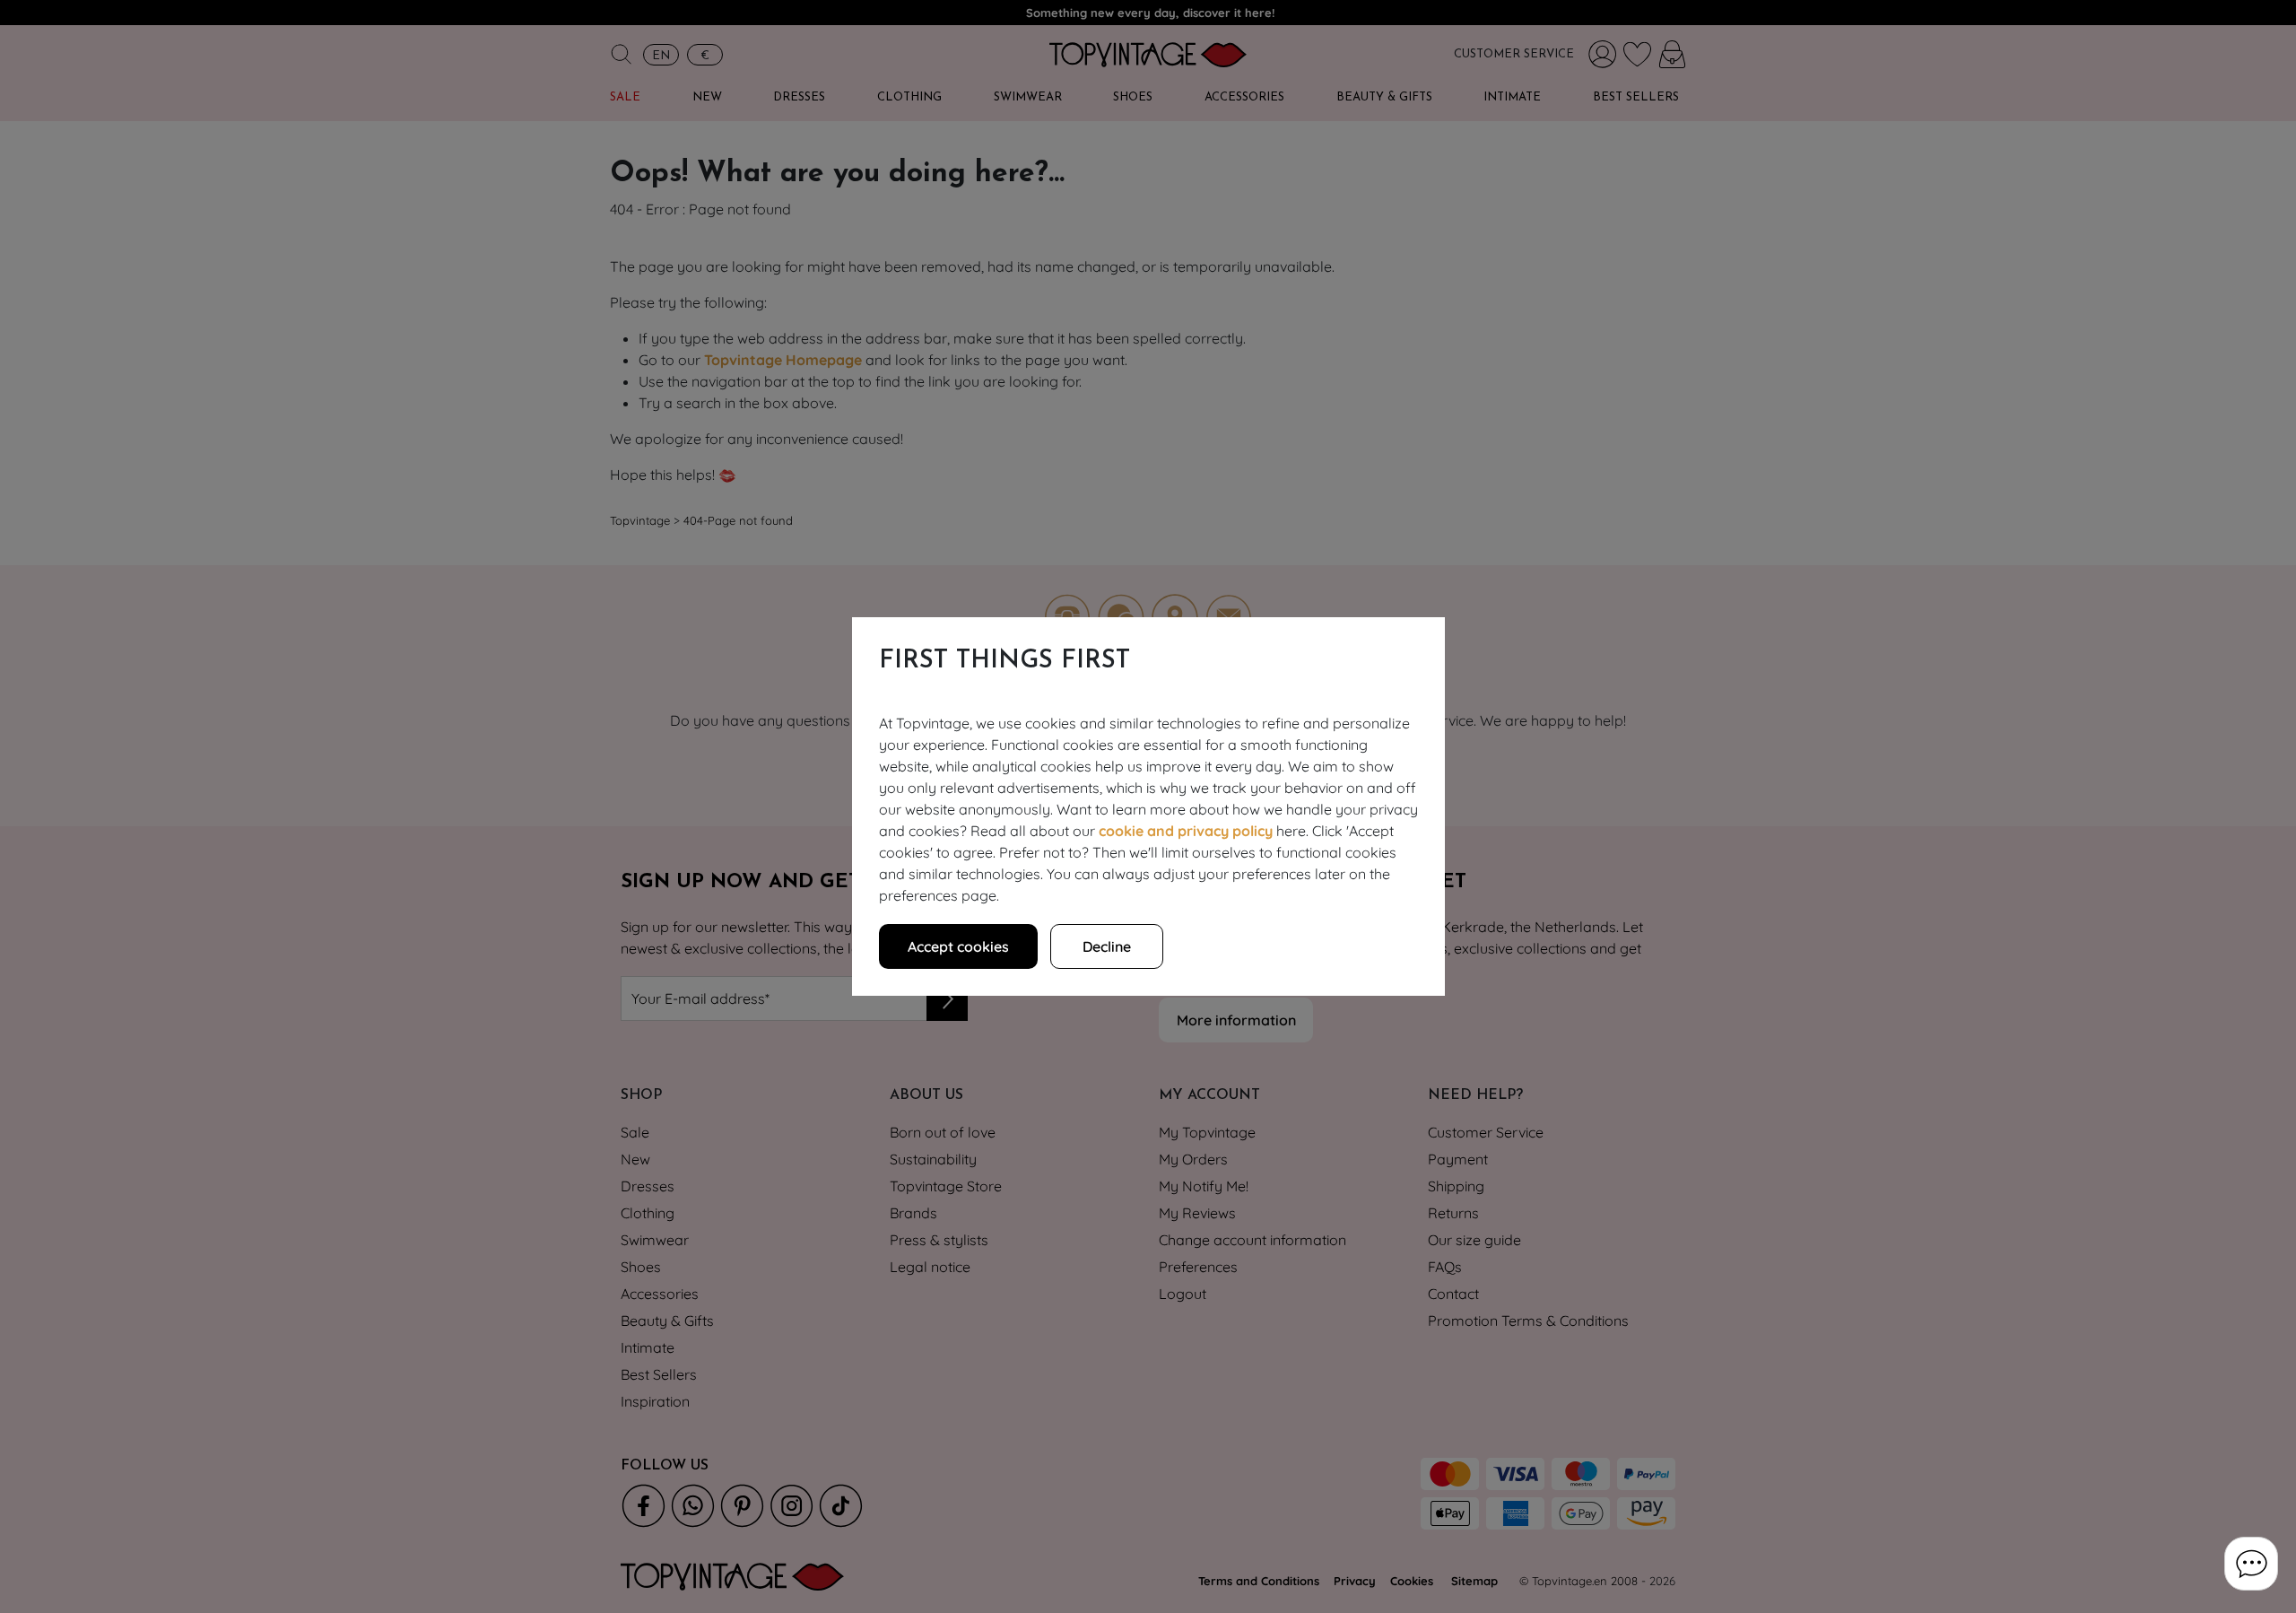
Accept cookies (958, 946)
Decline (1107, 946)
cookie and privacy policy (1186, 831)
